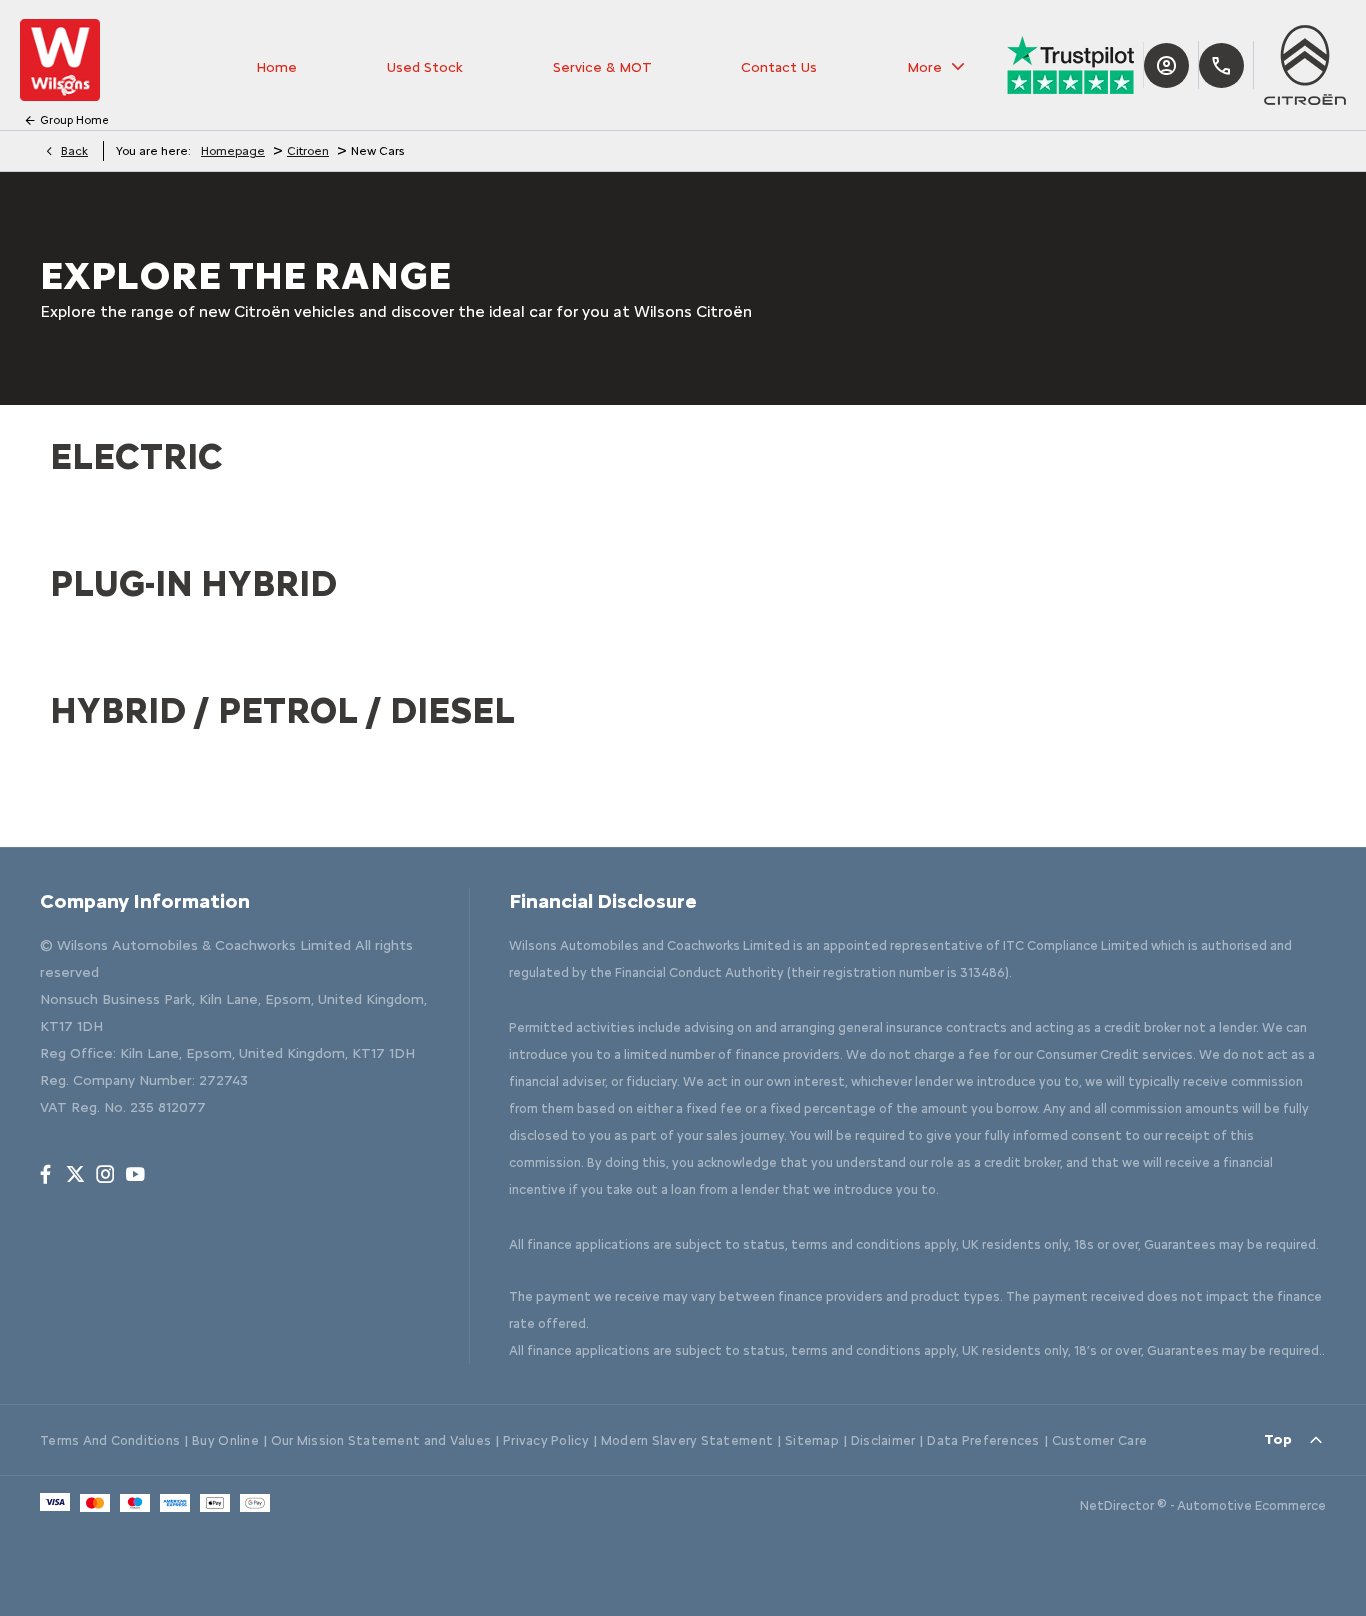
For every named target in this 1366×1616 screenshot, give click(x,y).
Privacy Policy (546, 1440)
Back (74, 151)
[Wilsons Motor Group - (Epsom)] (60, 60)
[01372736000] (1221, 65)
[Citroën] (1305, 65)
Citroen (308, 151)
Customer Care (1099, 1440)
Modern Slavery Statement (687, 1440)
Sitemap (812, 1440)
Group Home (74, 120)
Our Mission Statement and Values (381, 1440)
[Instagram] (105, 1174)
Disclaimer (883, 1440)
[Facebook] (45, 1174)
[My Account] (1166, 65)
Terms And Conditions (110, 1440)
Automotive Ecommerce (1251, 1505)
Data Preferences (983, 1440)
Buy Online (225, 1440)
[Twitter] (75, 1174)
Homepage (233, 151)
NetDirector (1118, 1505)
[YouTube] (135, 1174)
